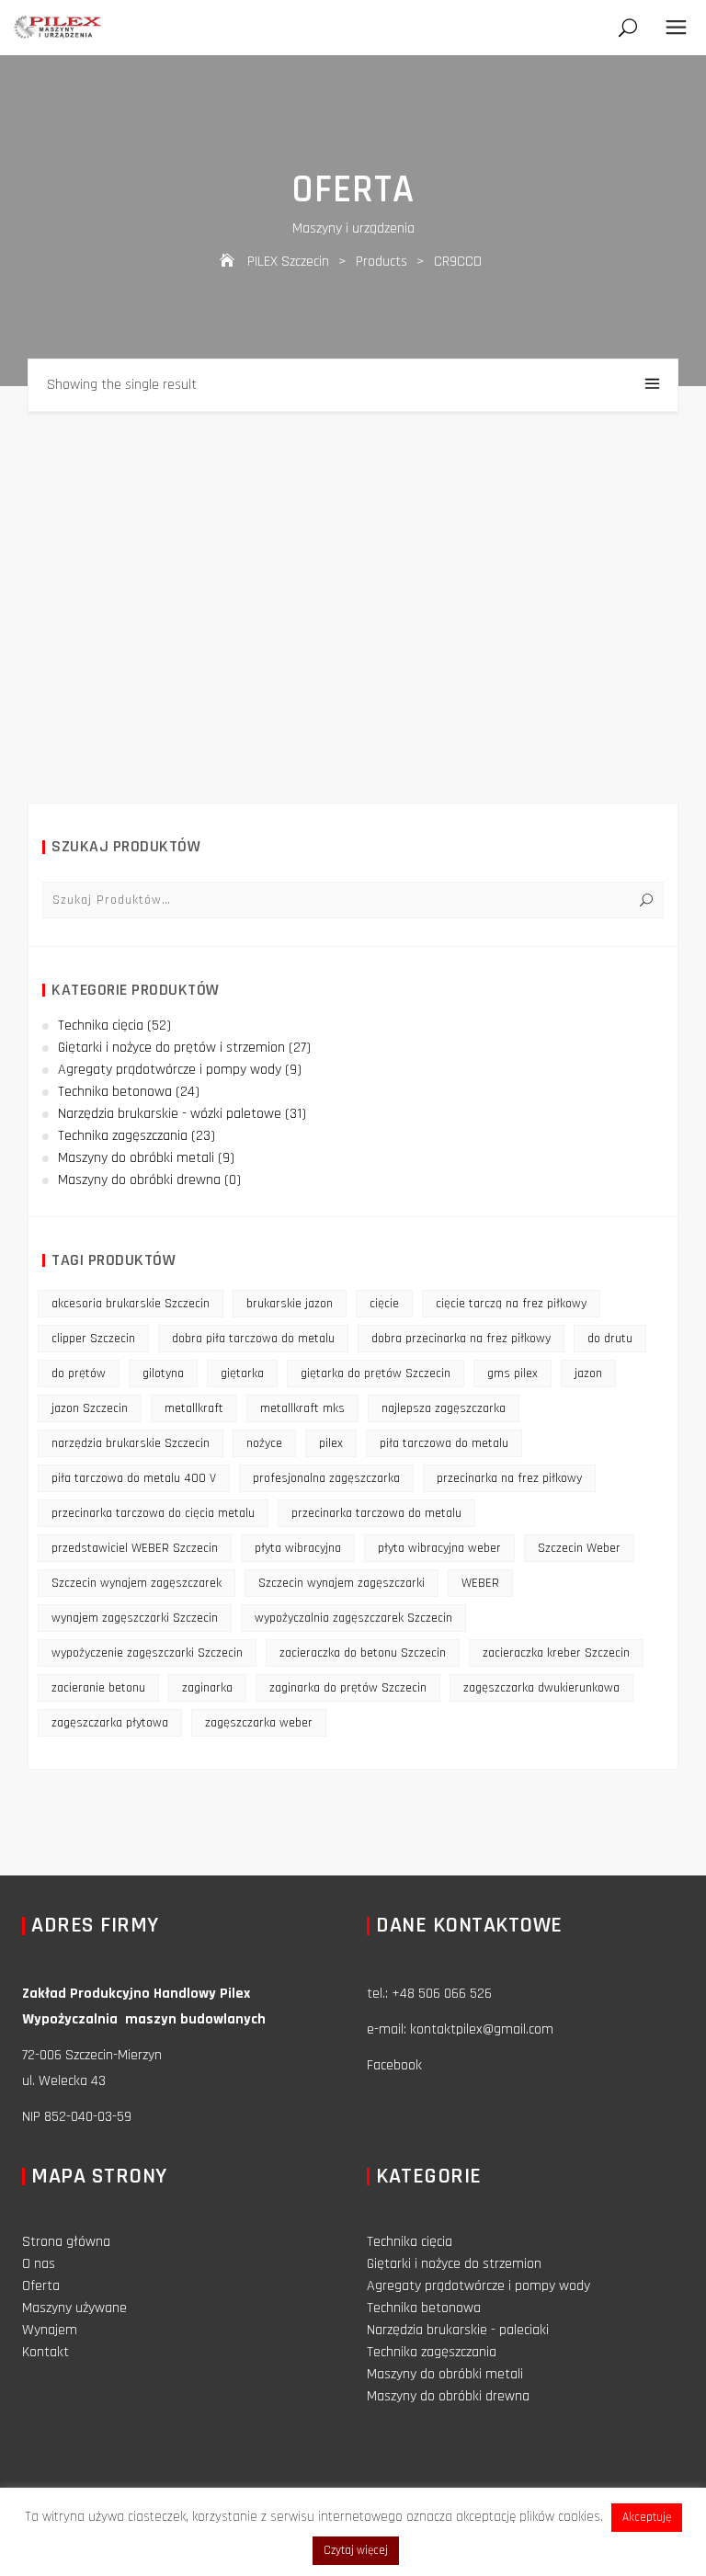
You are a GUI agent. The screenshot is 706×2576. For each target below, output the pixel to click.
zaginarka (207, 1688)
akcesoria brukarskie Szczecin (131, 1304)
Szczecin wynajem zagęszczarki (342, 1583)
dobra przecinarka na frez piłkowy (461, 1339)
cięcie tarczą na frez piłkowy (511, 1304)
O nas (39, 2264)
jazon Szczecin (90, 1408)
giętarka (242, 1373)
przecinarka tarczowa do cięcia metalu (153, 1513)
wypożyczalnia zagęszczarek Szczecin (353, 1618)
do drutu (610, 1339)
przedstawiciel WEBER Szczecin (135, 1548)
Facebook (394, 2065)
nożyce (264, 1443)
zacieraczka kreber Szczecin (556, 1653)
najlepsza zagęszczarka (444, 1408)
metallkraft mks (302, 1408)
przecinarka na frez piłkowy (509, 1478)
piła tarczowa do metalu (444, 1443)
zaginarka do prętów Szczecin (348, 1688)
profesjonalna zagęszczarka (326, 1478)
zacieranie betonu (98, 1688)
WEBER (480, 1583)
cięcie (384, 1304)
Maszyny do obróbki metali (136, 1158)
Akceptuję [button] (647, 2517)
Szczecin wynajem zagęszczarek (137, 1583)
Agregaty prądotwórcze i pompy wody (170, 1070)
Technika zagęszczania (123, 1136)
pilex (331, 1443)
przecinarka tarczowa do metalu (376, 1513)
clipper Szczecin (93, 1339)
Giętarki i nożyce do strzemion (454, 2264)
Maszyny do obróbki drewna (139, 1180)
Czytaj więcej (356, 2550)
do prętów (79, 1373)
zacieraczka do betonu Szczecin (363, 1653)
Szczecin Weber (579, 1548)
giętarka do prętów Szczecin (376, 1373)
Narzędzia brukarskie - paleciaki (458, 2330)
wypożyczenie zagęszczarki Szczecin (147, 1653)
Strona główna (66, 2242)
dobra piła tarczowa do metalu (253, 1339)
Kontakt (46, 2352)
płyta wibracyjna (298, 1548)
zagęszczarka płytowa (110, 1723)
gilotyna (163, 1373)
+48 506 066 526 (442, 1994)
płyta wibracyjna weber (439, 1548)
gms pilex (512, 1373)
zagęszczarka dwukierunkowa (541, 1688)
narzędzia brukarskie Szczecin (131, 1443)
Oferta (41, 2286)
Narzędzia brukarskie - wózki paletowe (170, 1114)
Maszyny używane (74, 2308)
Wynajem (50, 2330)
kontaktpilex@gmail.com (482, 2029)
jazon (588, 1373)
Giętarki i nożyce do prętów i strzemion (171, 1048)
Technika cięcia (101, 1026)
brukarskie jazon (290, 1304)
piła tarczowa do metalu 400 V (134, 1478)
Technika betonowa (115, 1092)
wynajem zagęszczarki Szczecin (135, 1618)
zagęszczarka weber (259, 1723)
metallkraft (194, 1408)
